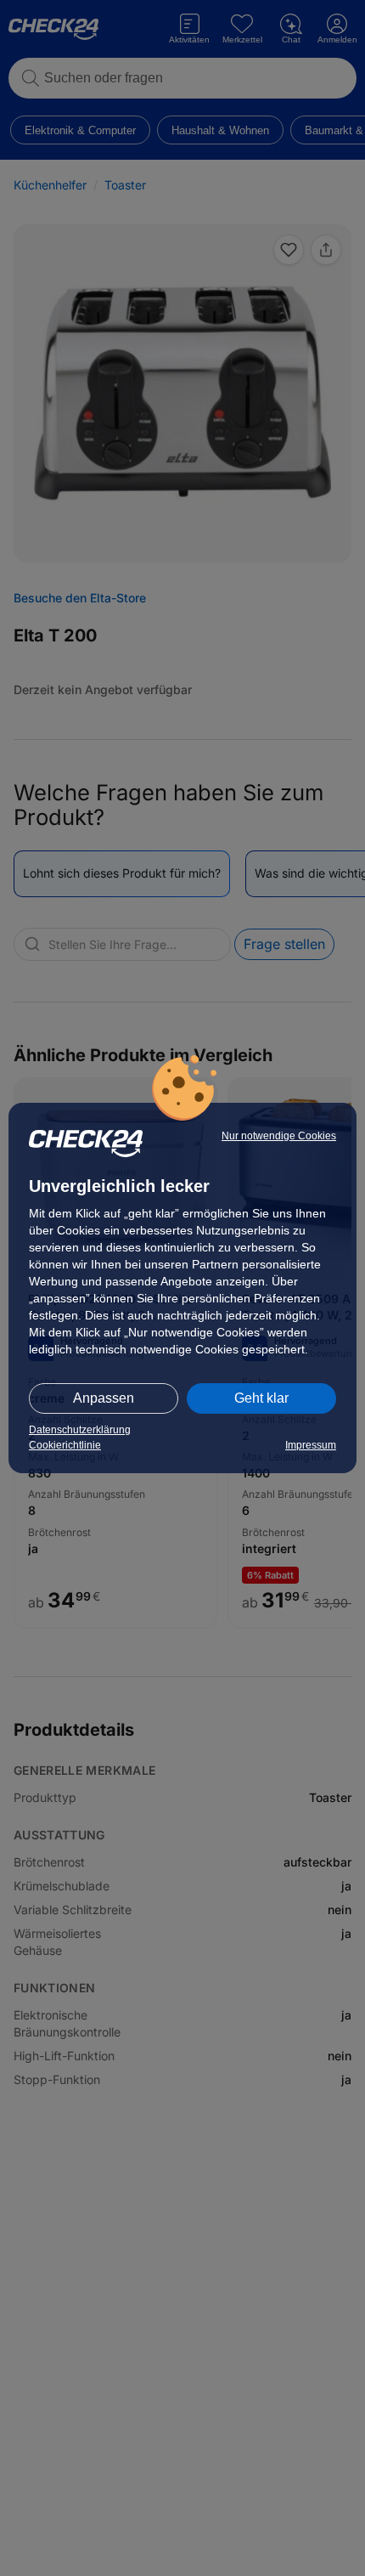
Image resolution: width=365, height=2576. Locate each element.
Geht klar (261, 1398)
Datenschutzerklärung (80, 1430)
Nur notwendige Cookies (279, 1136)
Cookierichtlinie (65, 1445)
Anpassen (104, 1398)
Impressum (311, 1445)
